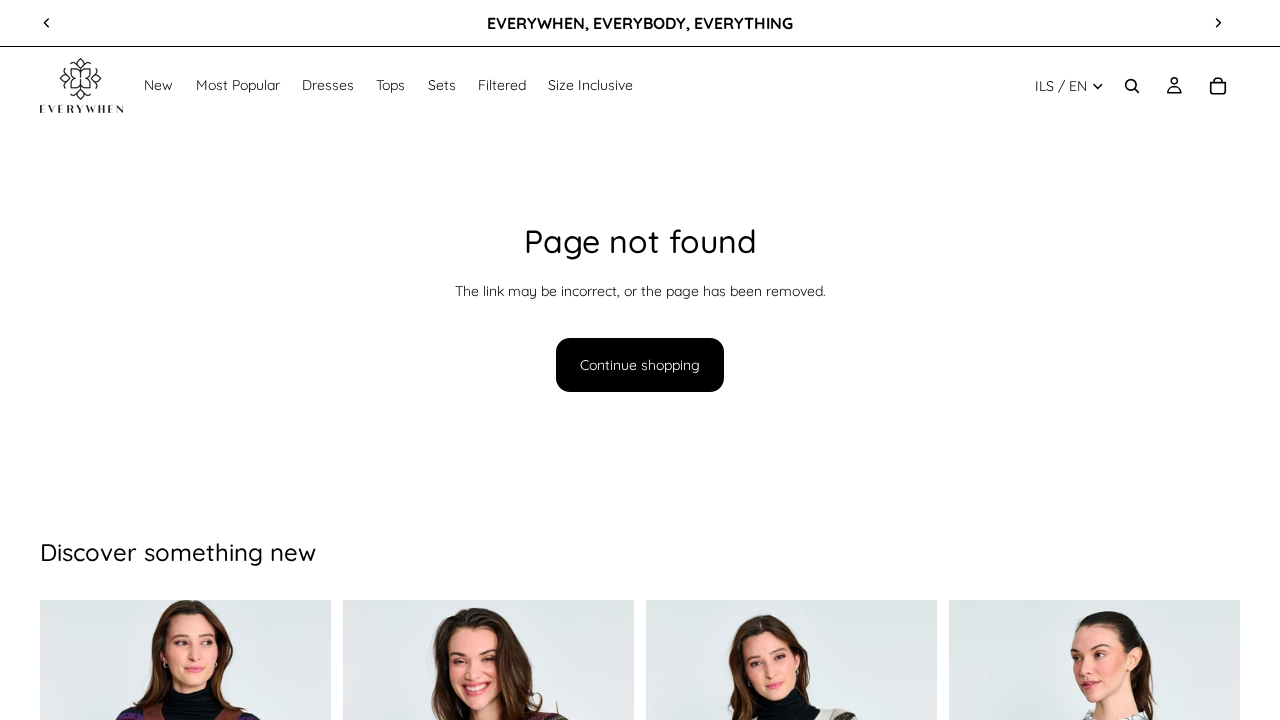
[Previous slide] (47, 23)
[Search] (1132, 86)
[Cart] (1218, 86)
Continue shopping (640, 365)
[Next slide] (1218, 23)
